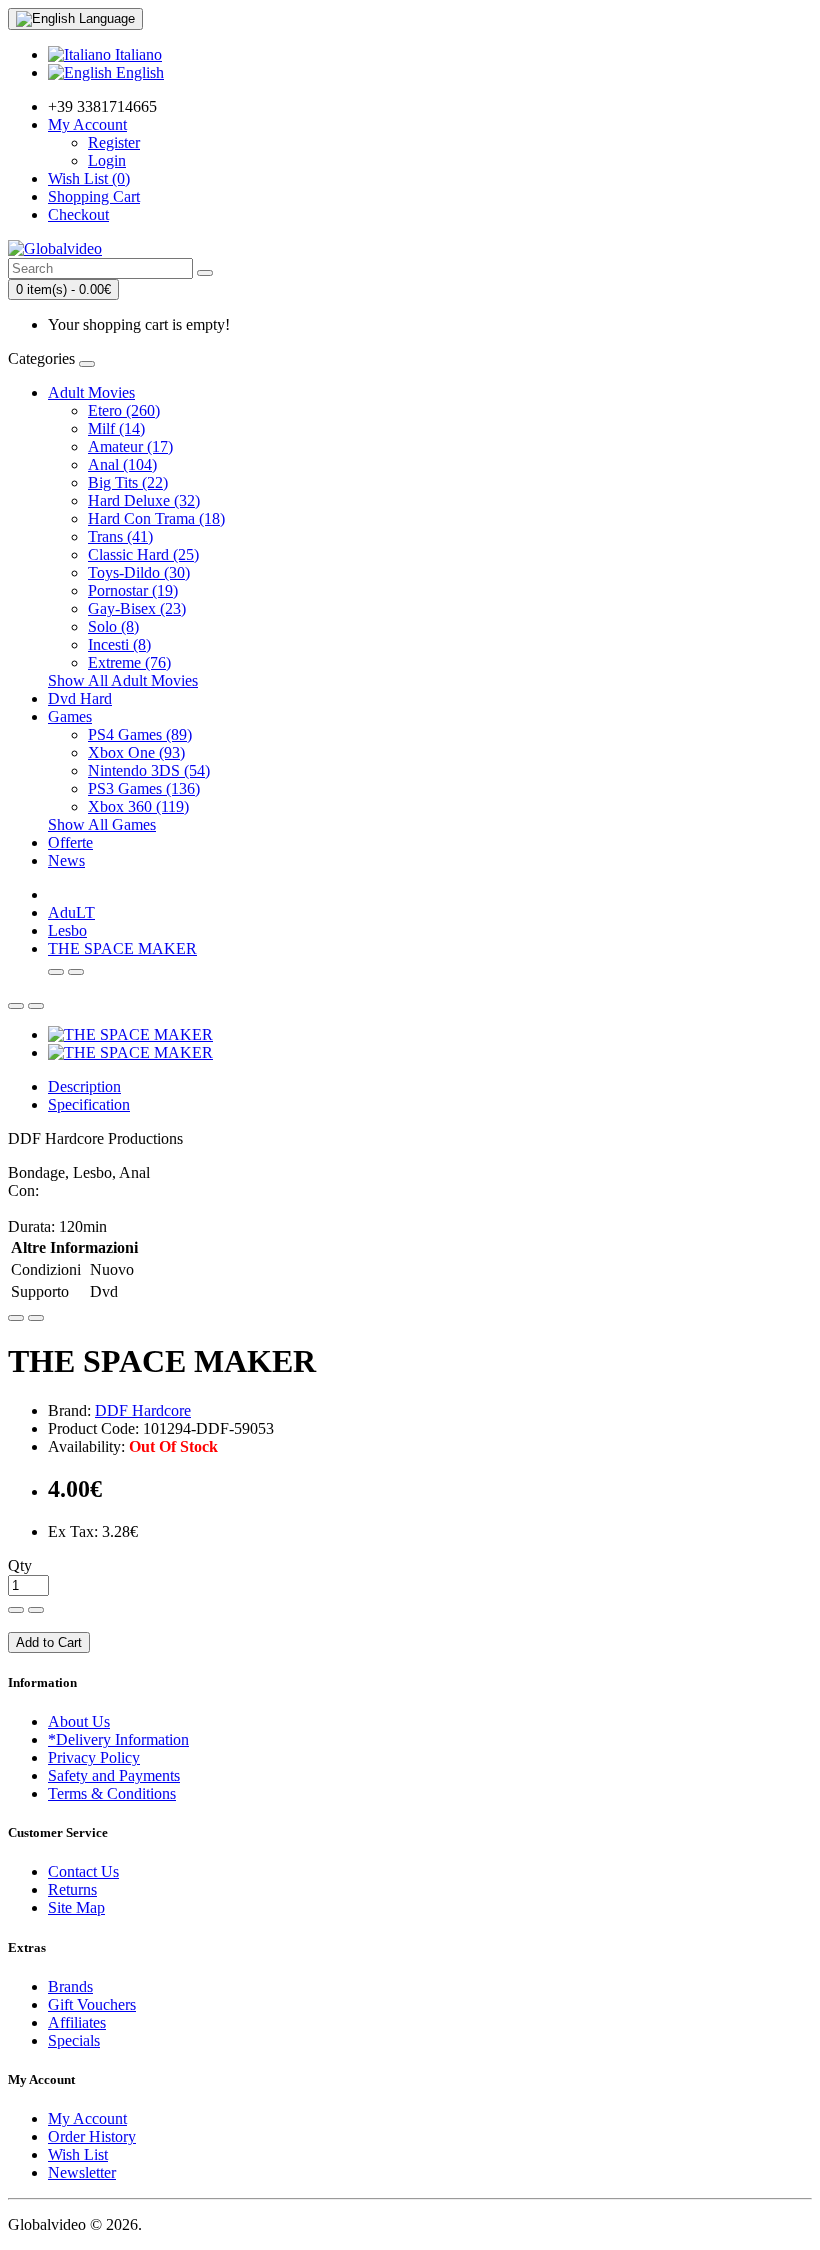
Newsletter (82, 2172)
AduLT (71, 912)
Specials (74, 2040)
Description (84, 1086)
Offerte (70, 842)
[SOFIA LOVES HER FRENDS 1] (56, 972)
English (138, 72)
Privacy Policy (94, 1757)
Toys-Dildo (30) (139, 572)
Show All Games (102, 824)
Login (107, 160)
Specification (89, 1104)
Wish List (78, 2154)
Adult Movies (91, 392)
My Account (87, 2118)
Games (70, 716)
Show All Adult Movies (123, 680)
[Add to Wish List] (16, 1318)
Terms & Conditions (112, 1793)
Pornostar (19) (133, 590)
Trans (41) (120, 536)
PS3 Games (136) (144, 788)
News (66, 860)
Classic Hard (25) (143, 554)
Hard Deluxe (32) (144, 500)
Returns (72, 1889)
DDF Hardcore (143, 1410)
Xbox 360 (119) (138, 806)
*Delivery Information (118, 1739)
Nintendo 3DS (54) (149, 770)
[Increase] (16, 1610)
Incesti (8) (119, 644)
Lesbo (67, 930)
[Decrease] (36, 1610)
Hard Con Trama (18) (156, 518)
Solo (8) (113, 626)
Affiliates (77, 2022)
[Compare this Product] (36, 1318)
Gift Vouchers (92, 2004)
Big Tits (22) (128, 482)
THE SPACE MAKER (122, 948)
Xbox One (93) (136, 752)
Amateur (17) (130, 446)
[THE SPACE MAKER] (130, 1034)
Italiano (136, 54)
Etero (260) (124, 410)
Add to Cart (49, 1642)
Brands (70, 1986)
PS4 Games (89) (140, 734)
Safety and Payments (114, 1775)
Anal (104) (122, 464)
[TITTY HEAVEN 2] (76, 972)
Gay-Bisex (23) (137, 608)
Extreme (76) (129, 662)
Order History (92, 2136)
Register (114, 142)
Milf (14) (116, 428)
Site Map (76, 1907)
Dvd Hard (80, 698)
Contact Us (83, 1871)
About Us (79, 1721)
